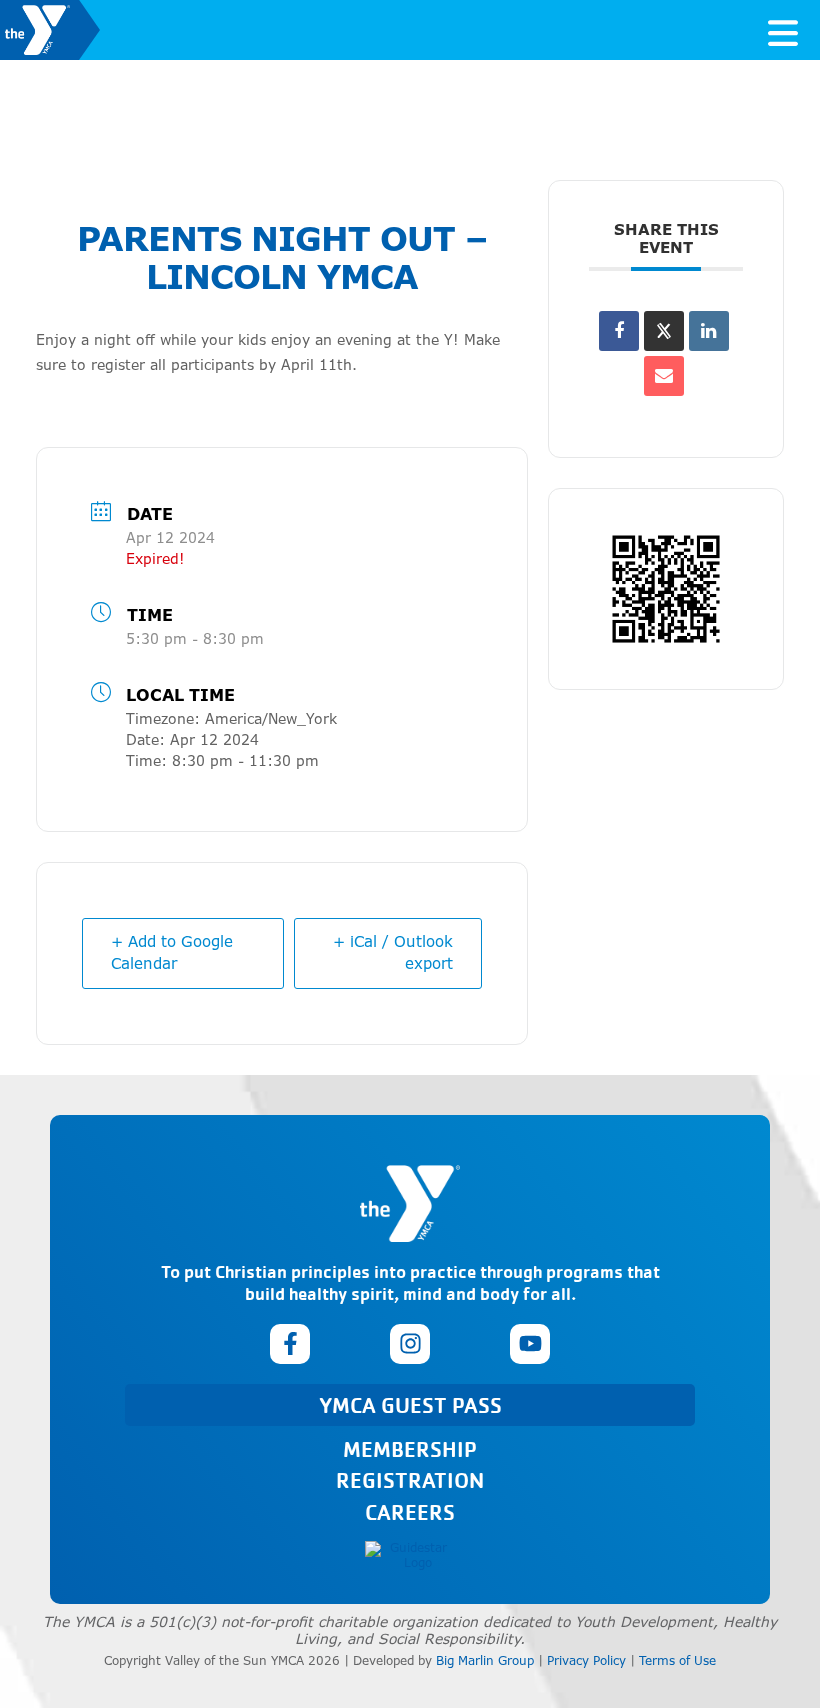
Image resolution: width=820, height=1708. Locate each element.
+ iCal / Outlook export (393, 953)
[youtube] (530, 1344)
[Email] (664, 376)
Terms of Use (677, 1660)
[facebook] (290, 1344)
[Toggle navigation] (783, 30)
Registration (410, 1479)
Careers (410, 1511)
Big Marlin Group (485, 1660)
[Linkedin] (709, 331)
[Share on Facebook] (619, 331)
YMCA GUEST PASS (410, 1404)
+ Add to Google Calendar (172, 953)
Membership (410, 1448)
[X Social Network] (664, 331)
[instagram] (410, 1344)
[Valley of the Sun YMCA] (50, 30)
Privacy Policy (586, 1660)
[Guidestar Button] (410, 1555)
